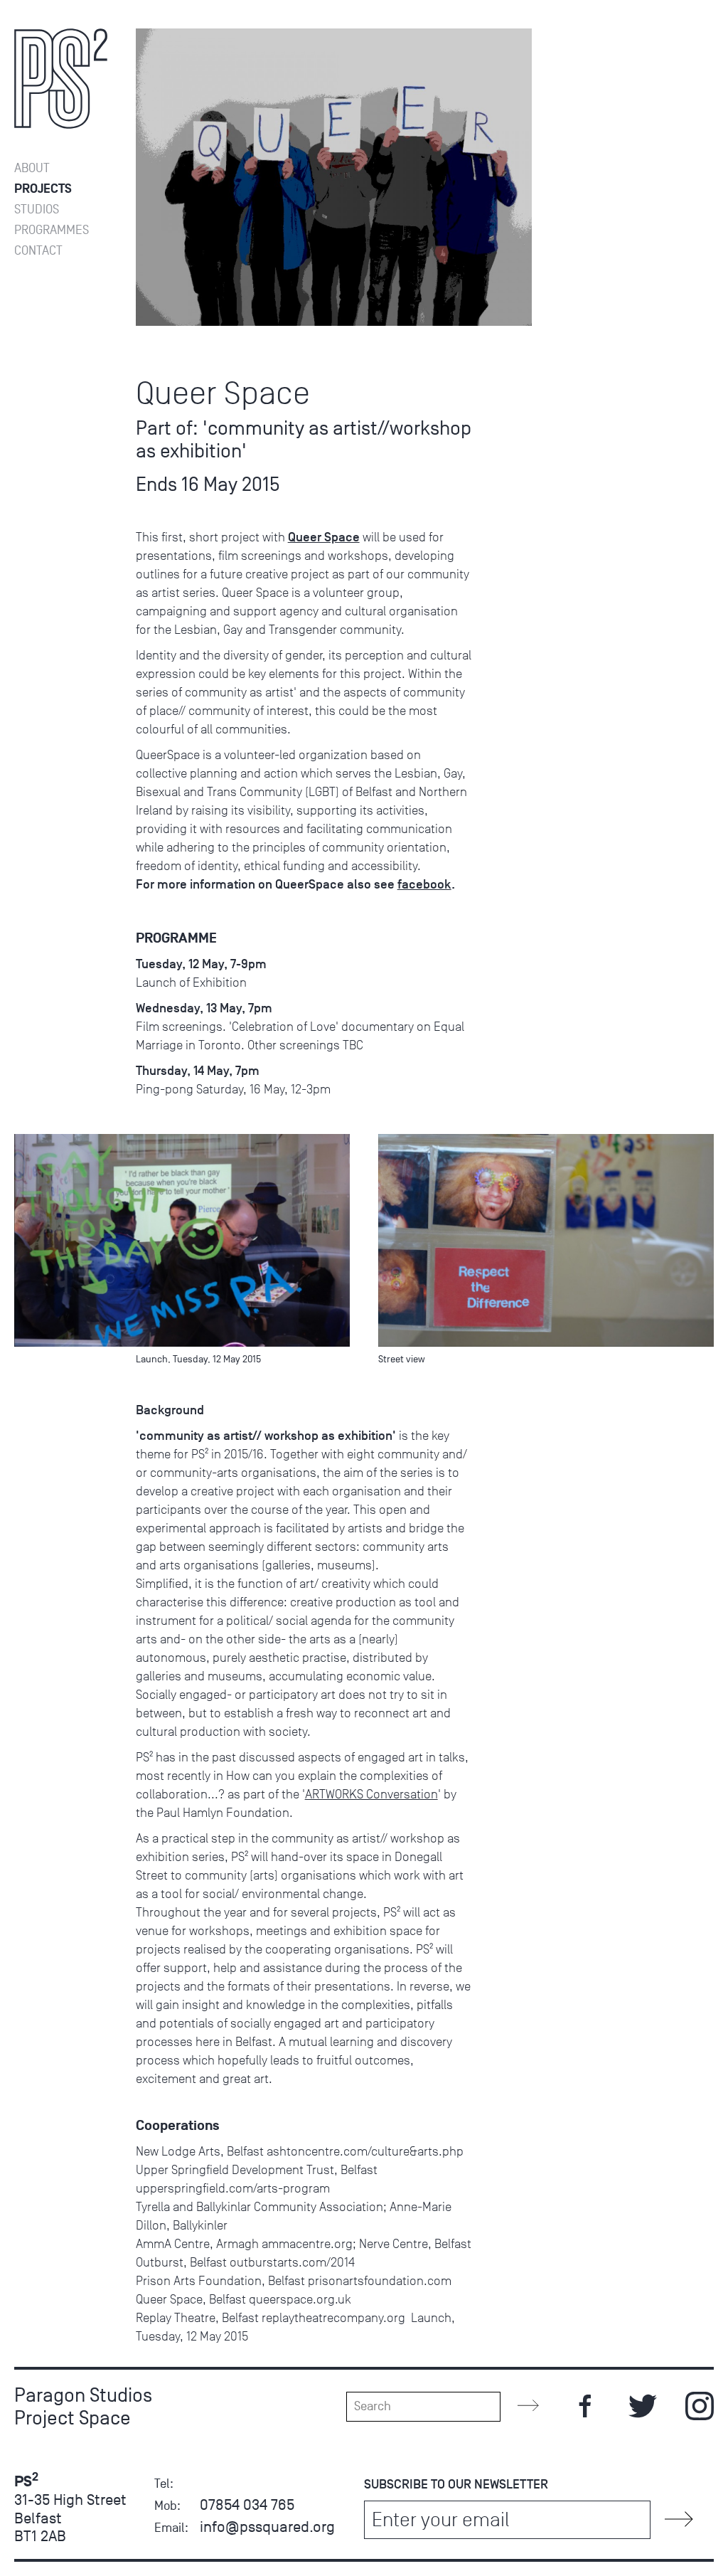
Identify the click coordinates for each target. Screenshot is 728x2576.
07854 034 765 (247, 2505)
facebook (424, 884)
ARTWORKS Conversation (371, 1794)
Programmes (52, 230)
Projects (43, 189)
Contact (38, 251)
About (32, 168)
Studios (37, 210)
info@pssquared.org (267, 2527)
